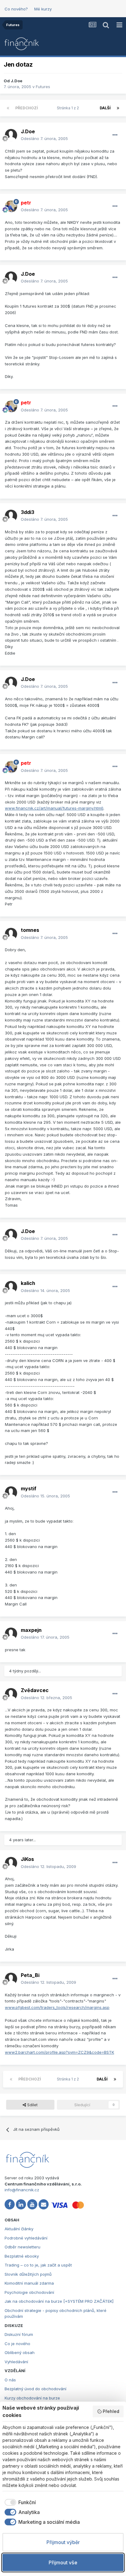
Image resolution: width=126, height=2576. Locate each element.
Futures (43, 87)
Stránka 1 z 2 (69, 108)
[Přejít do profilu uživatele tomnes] (11, 934)
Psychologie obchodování (29, 2292)
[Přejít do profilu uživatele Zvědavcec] (11, 1694)
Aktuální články (19, 2229)
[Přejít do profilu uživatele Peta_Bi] (11, 1979)
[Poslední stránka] (118, 108)
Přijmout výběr (63, 2542)
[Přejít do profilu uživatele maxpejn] (11, 1634)
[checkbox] (19, 2502)
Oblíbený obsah (20, 2352)
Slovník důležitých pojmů (28, 2274)
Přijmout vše (63, 2562)
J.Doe (17, 81)
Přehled (111, 2411)
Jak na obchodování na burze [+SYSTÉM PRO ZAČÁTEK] (59, 2301)
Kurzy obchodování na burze (32, 2398)
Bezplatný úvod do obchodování (35, 2389)
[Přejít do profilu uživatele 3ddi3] (11, 516)
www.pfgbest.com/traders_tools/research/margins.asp (57, 2007)
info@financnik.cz (22, 2190)
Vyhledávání (16, 2362)
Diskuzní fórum (19, 2334)
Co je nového (17, 2344)
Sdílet (32, 2105)
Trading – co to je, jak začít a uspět (38, 2265)
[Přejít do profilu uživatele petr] (11, 206)
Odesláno (44, 138)
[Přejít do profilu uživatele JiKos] (11, 1863)
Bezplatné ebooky (22, 2256)
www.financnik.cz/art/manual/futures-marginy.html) (54, 808)
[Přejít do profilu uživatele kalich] (11, 1287)
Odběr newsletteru (22, 2247)
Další (105, 108)
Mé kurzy (43, 9)
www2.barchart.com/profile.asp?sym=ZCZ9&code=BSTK (59, 2052)
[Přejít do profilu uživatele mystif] (11, 1492)
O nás (10, 2380)
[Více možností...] (115, 135)
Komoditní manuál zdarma (29, 2283)
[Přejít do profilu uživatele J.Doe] (11, 135)
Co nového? (16, 9)
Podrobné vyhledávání (26, 2238)
